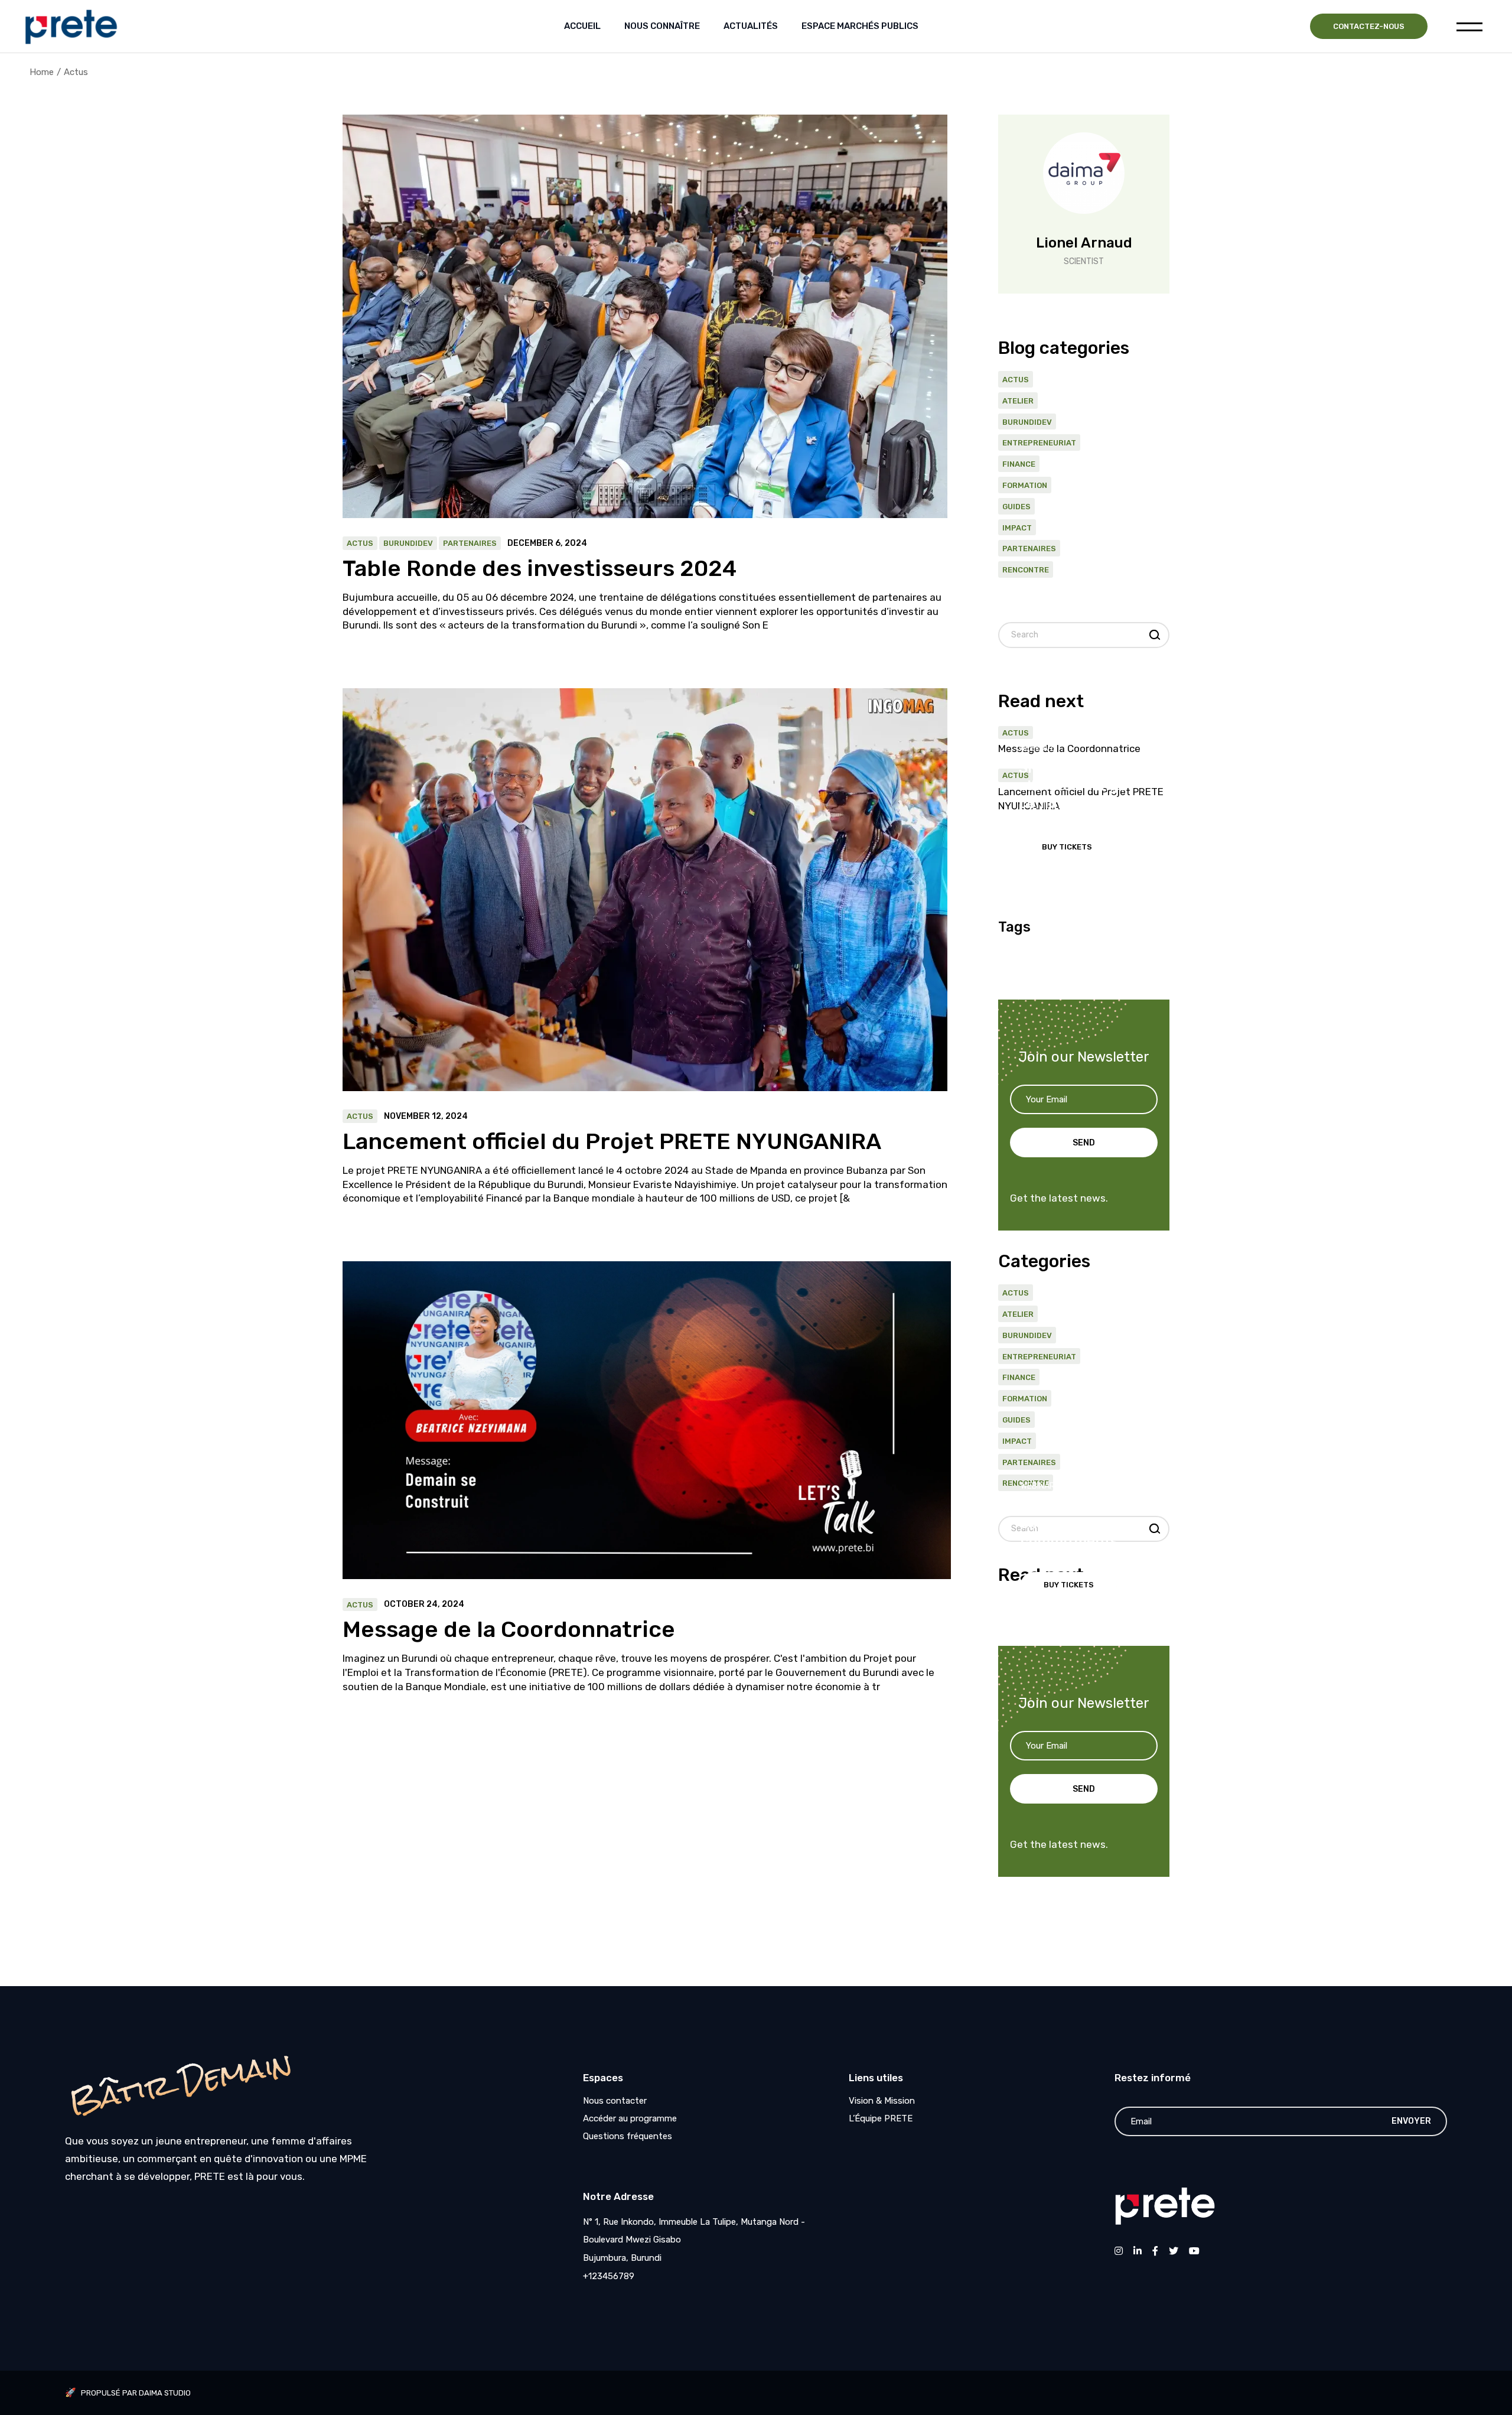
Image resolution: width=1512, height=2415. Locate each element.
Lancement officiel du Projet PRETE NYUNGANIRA (612, 1141)
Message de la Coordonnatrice (509, 1629)
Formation (1025, 485)
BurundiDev (408, 543)
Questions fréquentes (628, 2136)
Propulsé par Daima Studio (136, 2393)
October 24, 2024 (424, 1604)
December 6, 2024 (547, 543)
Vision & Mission (882, 2101)
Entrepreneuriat (1039, 443)
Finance (1019, 464)
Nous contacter (615, 2101)
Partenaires (470, 543)
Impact (1017, 528)
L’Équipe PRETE (881, 2118)
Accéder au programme (630, 2118)
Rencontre (1026, 570)
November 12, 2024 (426, 1117)
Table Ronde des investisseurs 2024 (540, 568)
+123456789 (609, 2276)
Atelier (1018, 401)
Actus (360, 543)
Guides (1016, 507)
